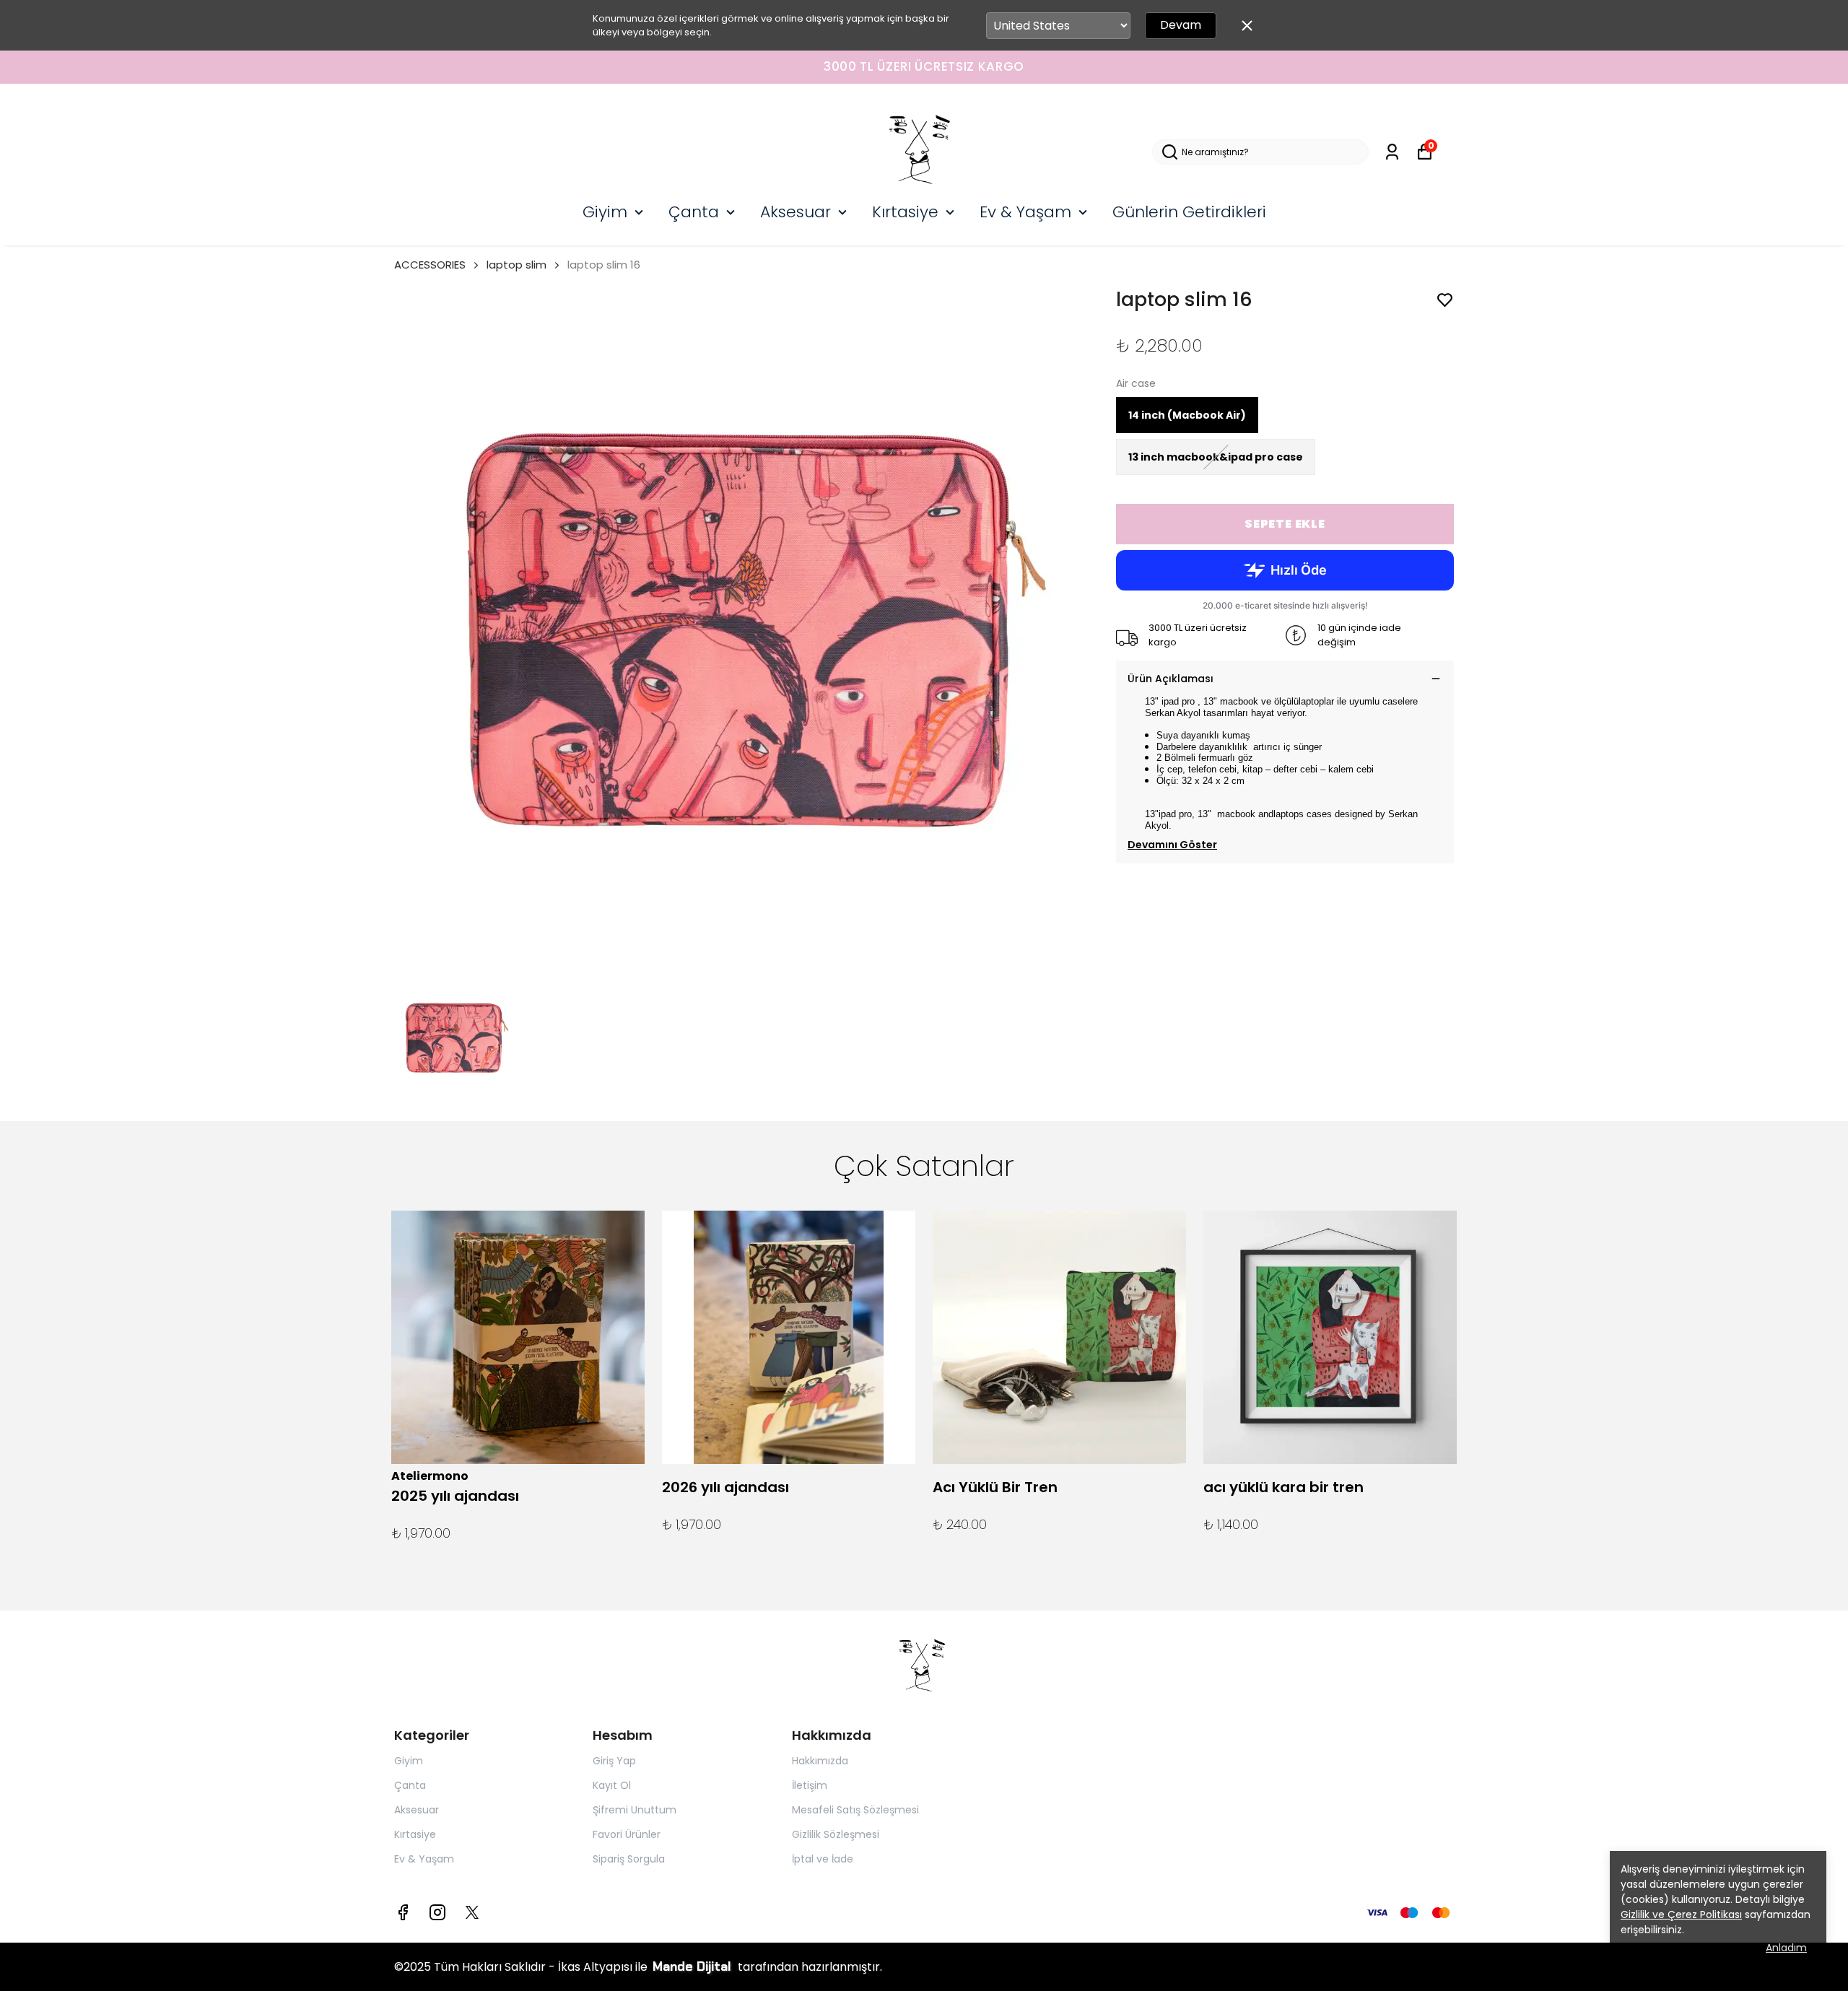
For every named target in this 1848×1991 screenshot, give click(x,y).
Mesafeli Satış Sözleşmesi (855, 1810)
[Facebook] (403, 1912)
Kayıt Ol (612, 1785)
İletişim (810, 1785)
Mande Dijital (694, 1966)
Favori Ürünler (627, 1834)
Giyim (605, 212)
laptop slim (517, 265)
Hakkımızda (820, 1761)
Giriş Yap (614, 1761)
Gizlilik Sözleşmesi (836, 1834)
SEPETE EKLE (1285, 524)
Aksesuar (796, 212)
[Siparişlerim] (1392, 152)
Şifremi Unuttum (635, 1810)
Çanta (694, 212)
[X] (472, 1912)
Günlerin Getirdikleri (1189, 212)
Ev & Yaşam (1025, 212)
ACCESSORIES (430, 265)
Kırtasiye (905, 212)
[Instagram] (437, 1912)
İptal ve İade (823, 1859)
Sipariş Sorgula (629, 1859)
